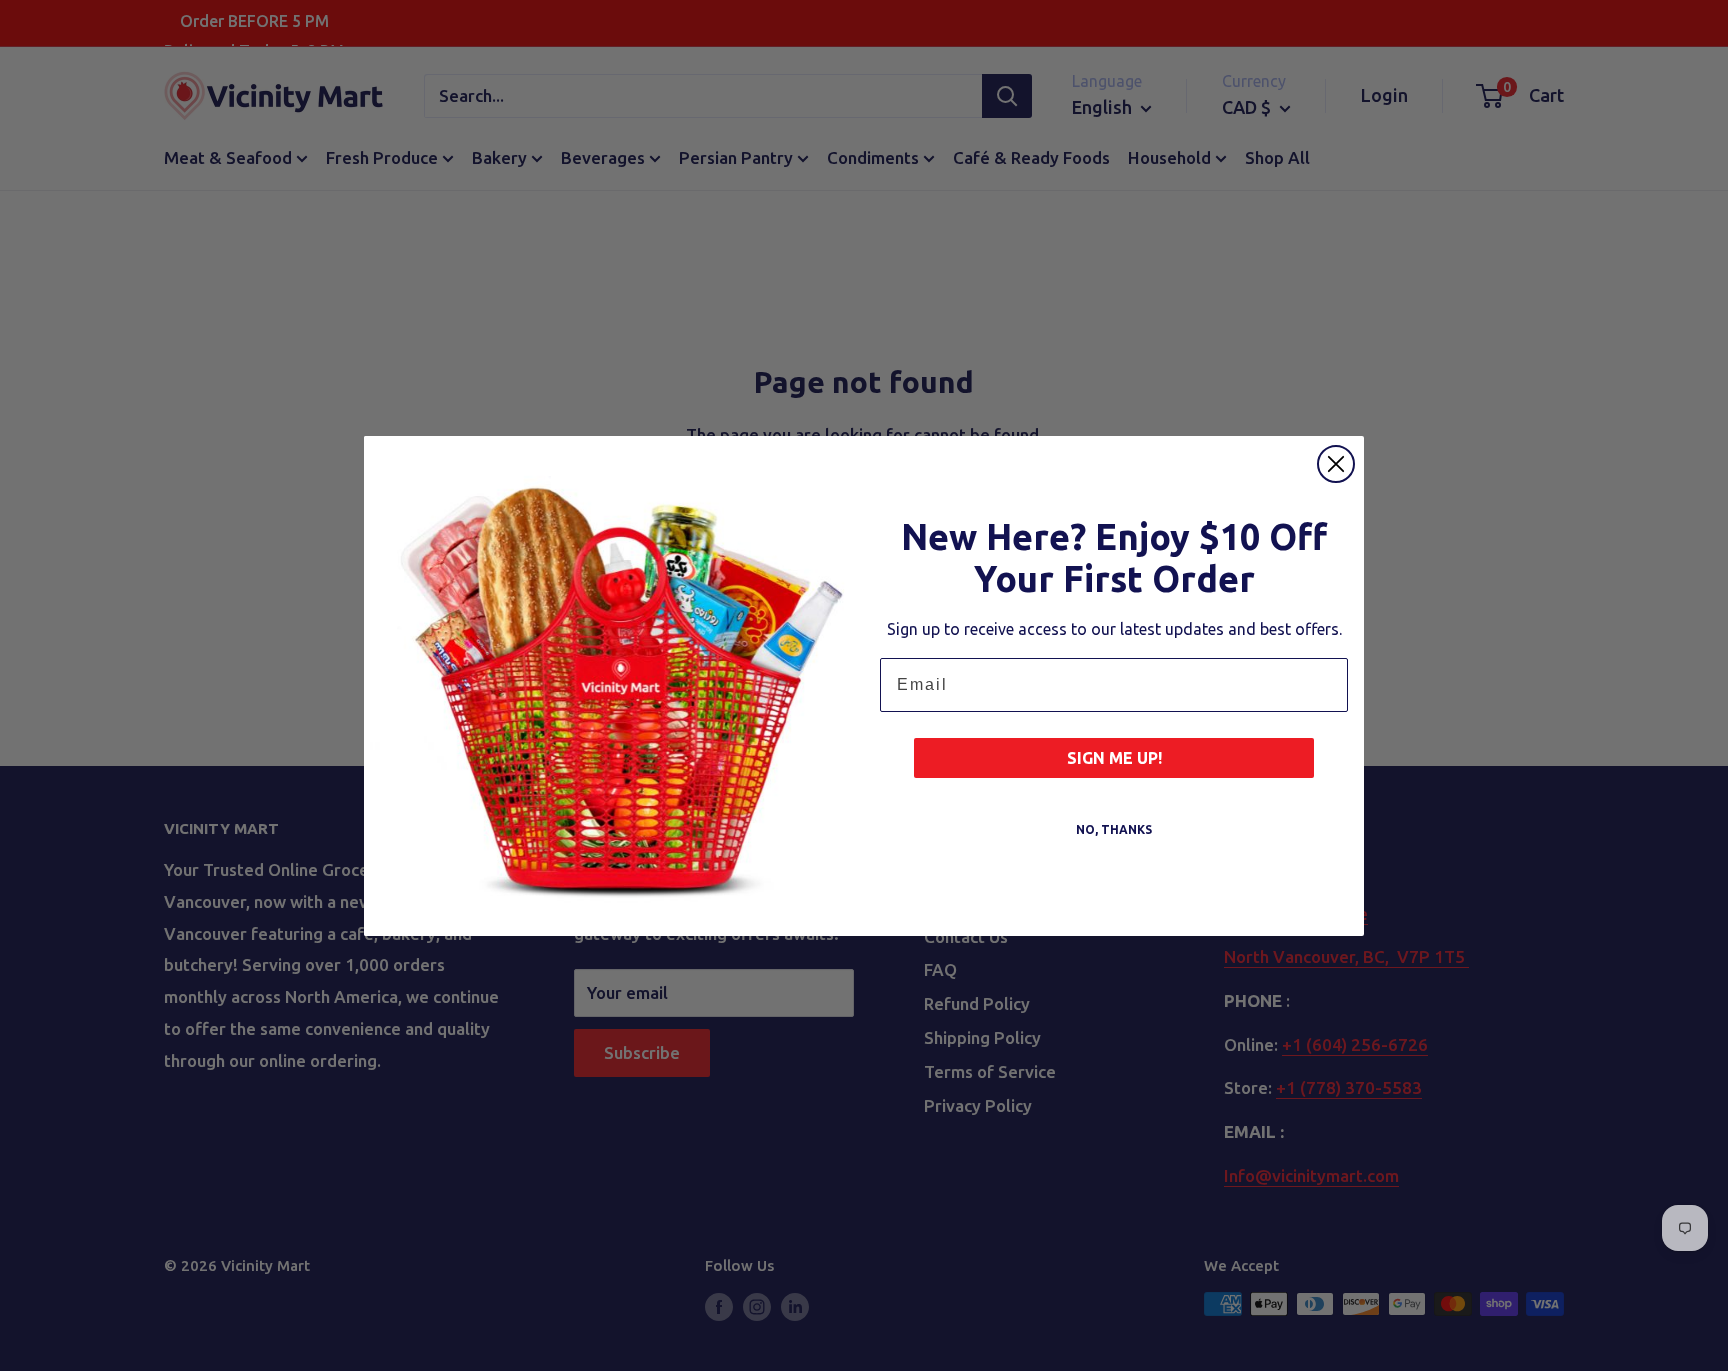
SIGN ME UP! (1114, 758)
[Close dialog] (1336, 464)
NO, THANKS (1114, 829)
